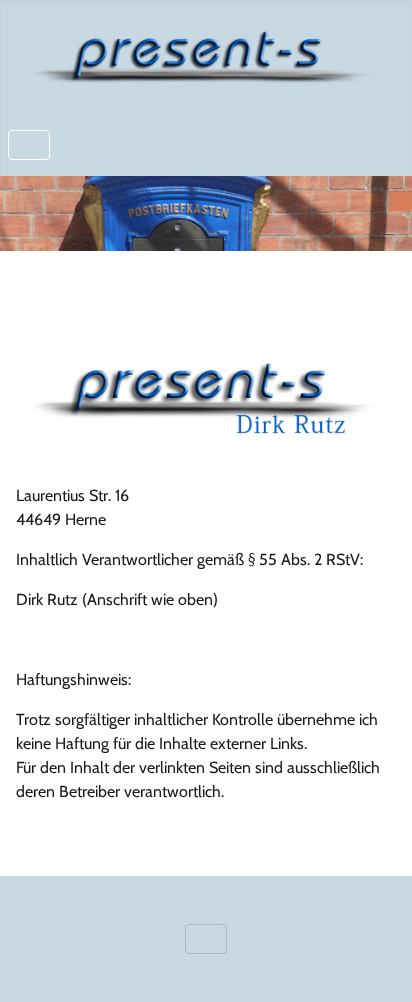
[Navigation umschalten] (29, 145)
